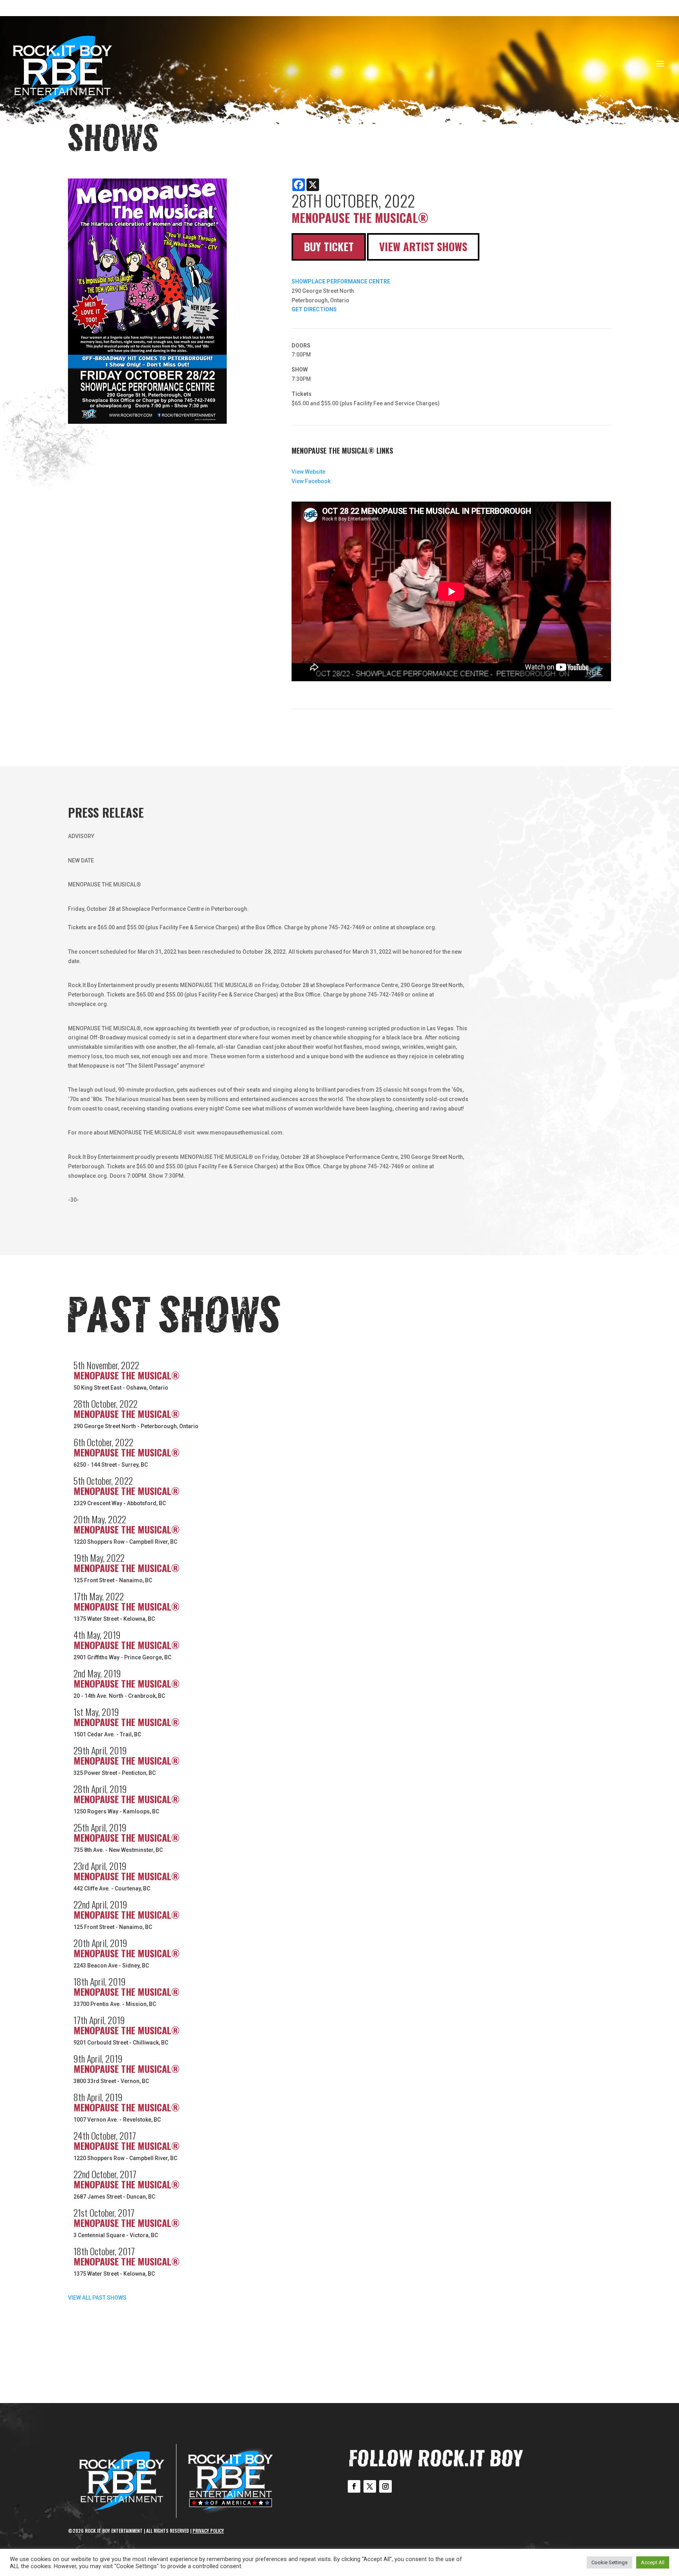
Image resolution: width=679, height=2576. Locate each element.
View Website (308, 472)
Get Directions (314, 309)
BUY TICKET (329, 246)
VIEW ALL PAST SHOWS (97, 2298)
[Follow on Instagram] (385, 2486)
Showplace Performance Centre (341, 281)
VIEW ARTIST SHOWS (423, 246)
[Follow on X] (370, 2486)
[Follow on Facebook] (354, 2486)
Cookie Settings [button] (609, 2562)
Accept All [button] (653, 2562)
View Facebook (311, 481)
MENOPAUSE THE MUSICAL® (127, 1375)
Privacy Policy (208, 2531)
